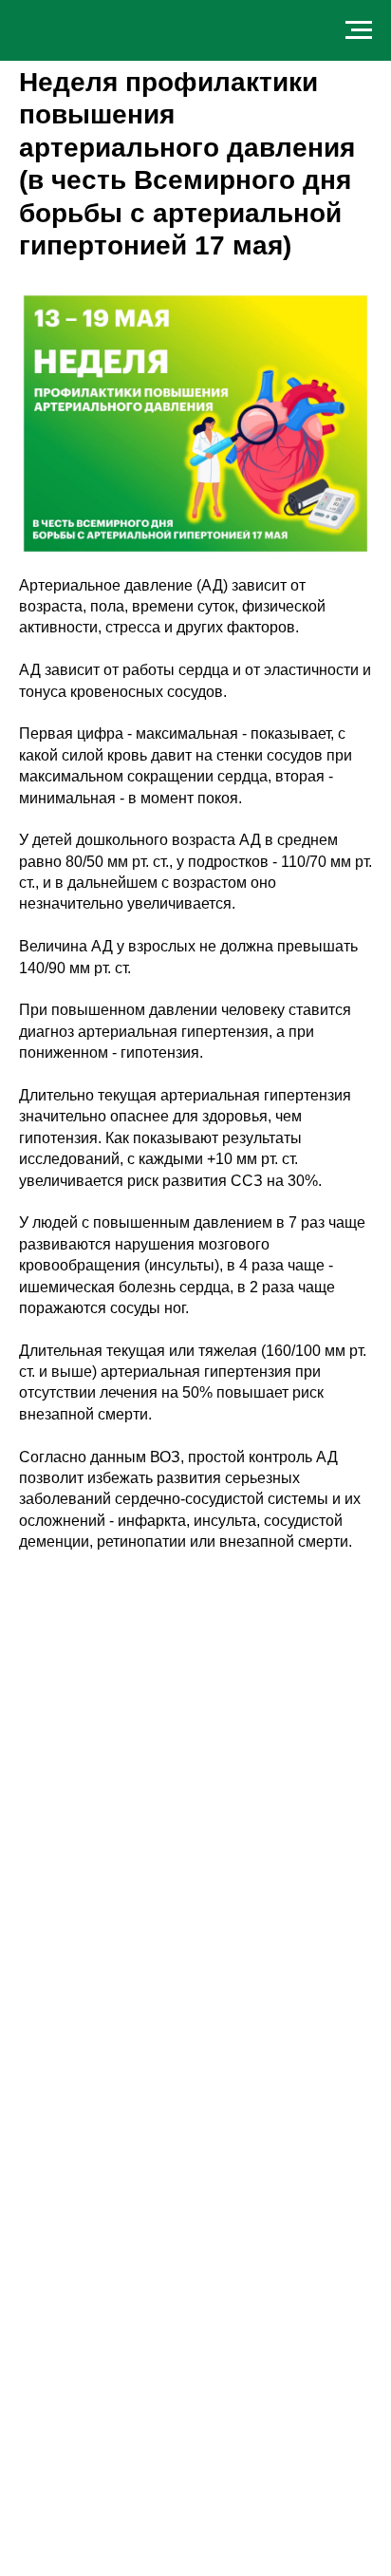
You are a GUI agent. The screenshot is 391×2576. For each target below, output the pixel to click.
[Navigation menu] (359, 30)
